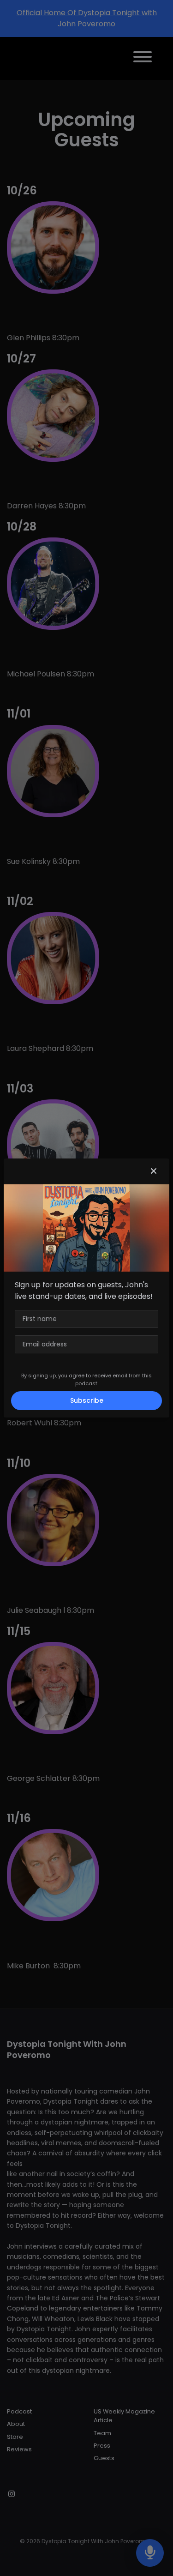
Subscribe (87, 1400)
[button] (154, 1171)
